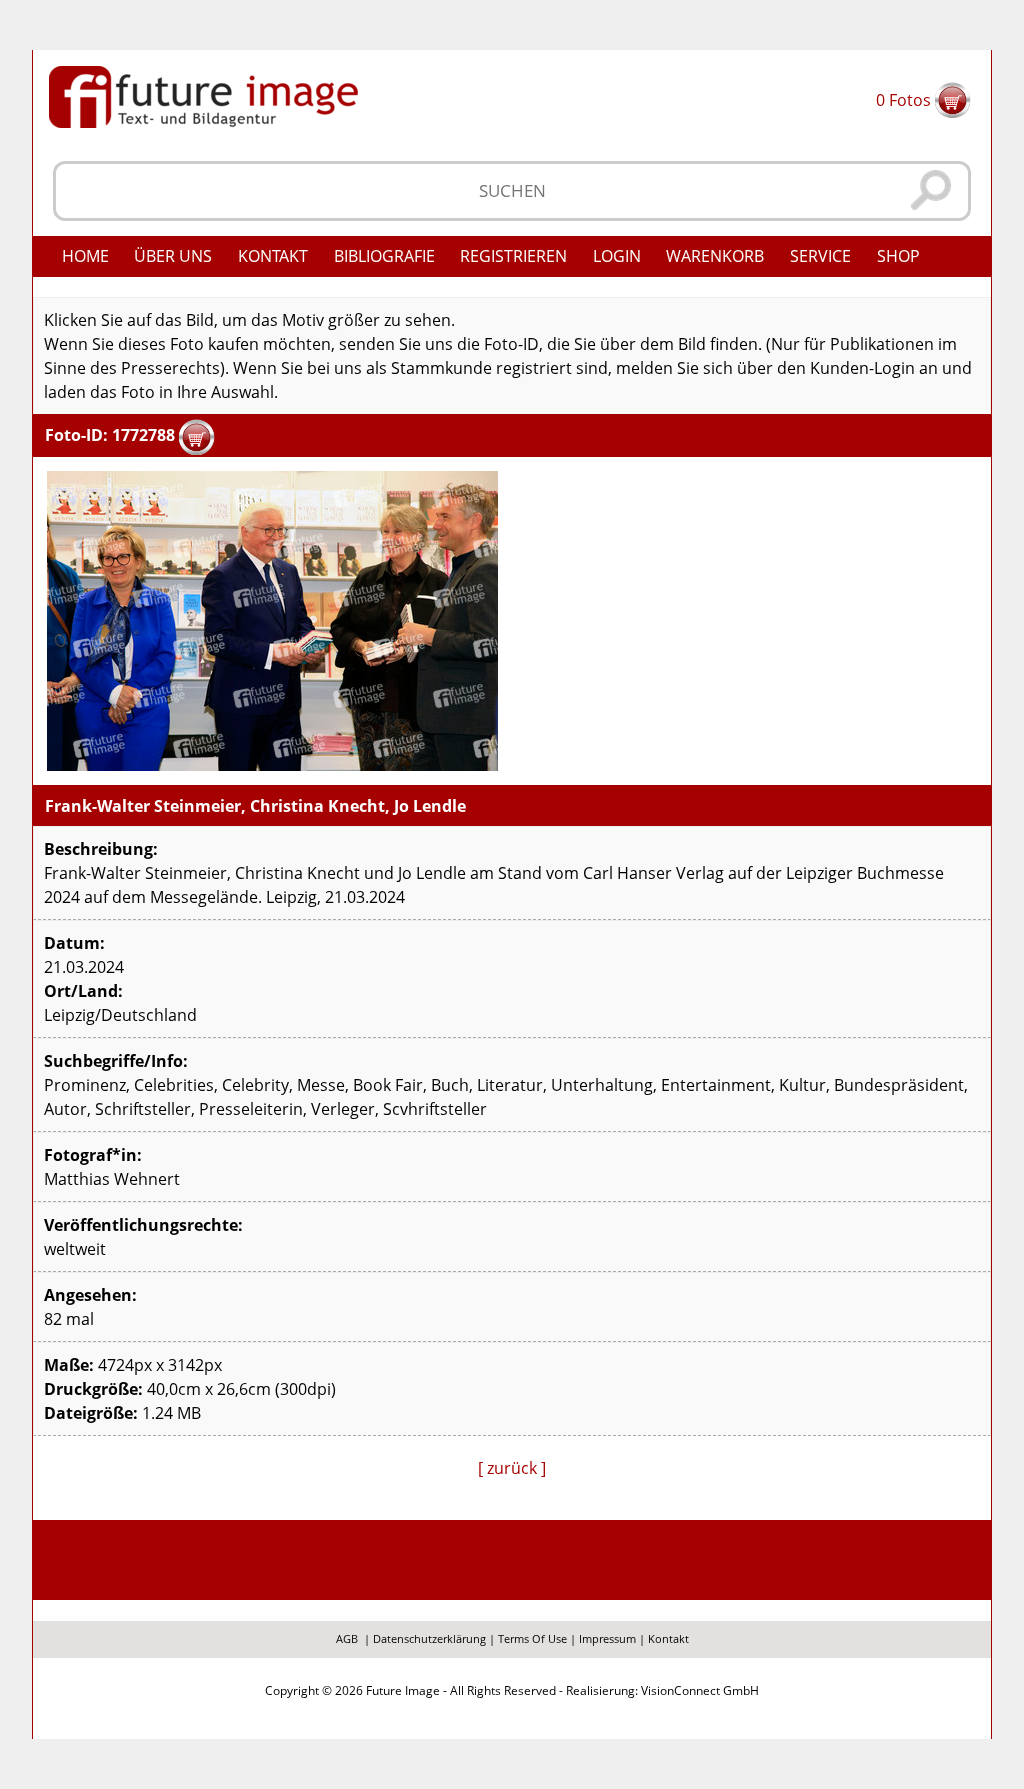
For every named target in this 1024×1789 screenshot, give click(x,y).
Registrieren (513, 256)
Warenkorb (715, 256)
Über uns (173, 256)
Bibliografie (384, 256)
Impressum (607, 1638)
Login (617, 256)
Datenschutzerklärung (429, 1638)
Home (85, 256)
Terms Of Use (532, 1638)
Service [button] (820, 256)
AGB (347, 1638)
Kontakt (273, 256)
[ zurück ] (512, 1468)
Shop (898, 256)
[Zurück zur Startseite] (203, 95)
